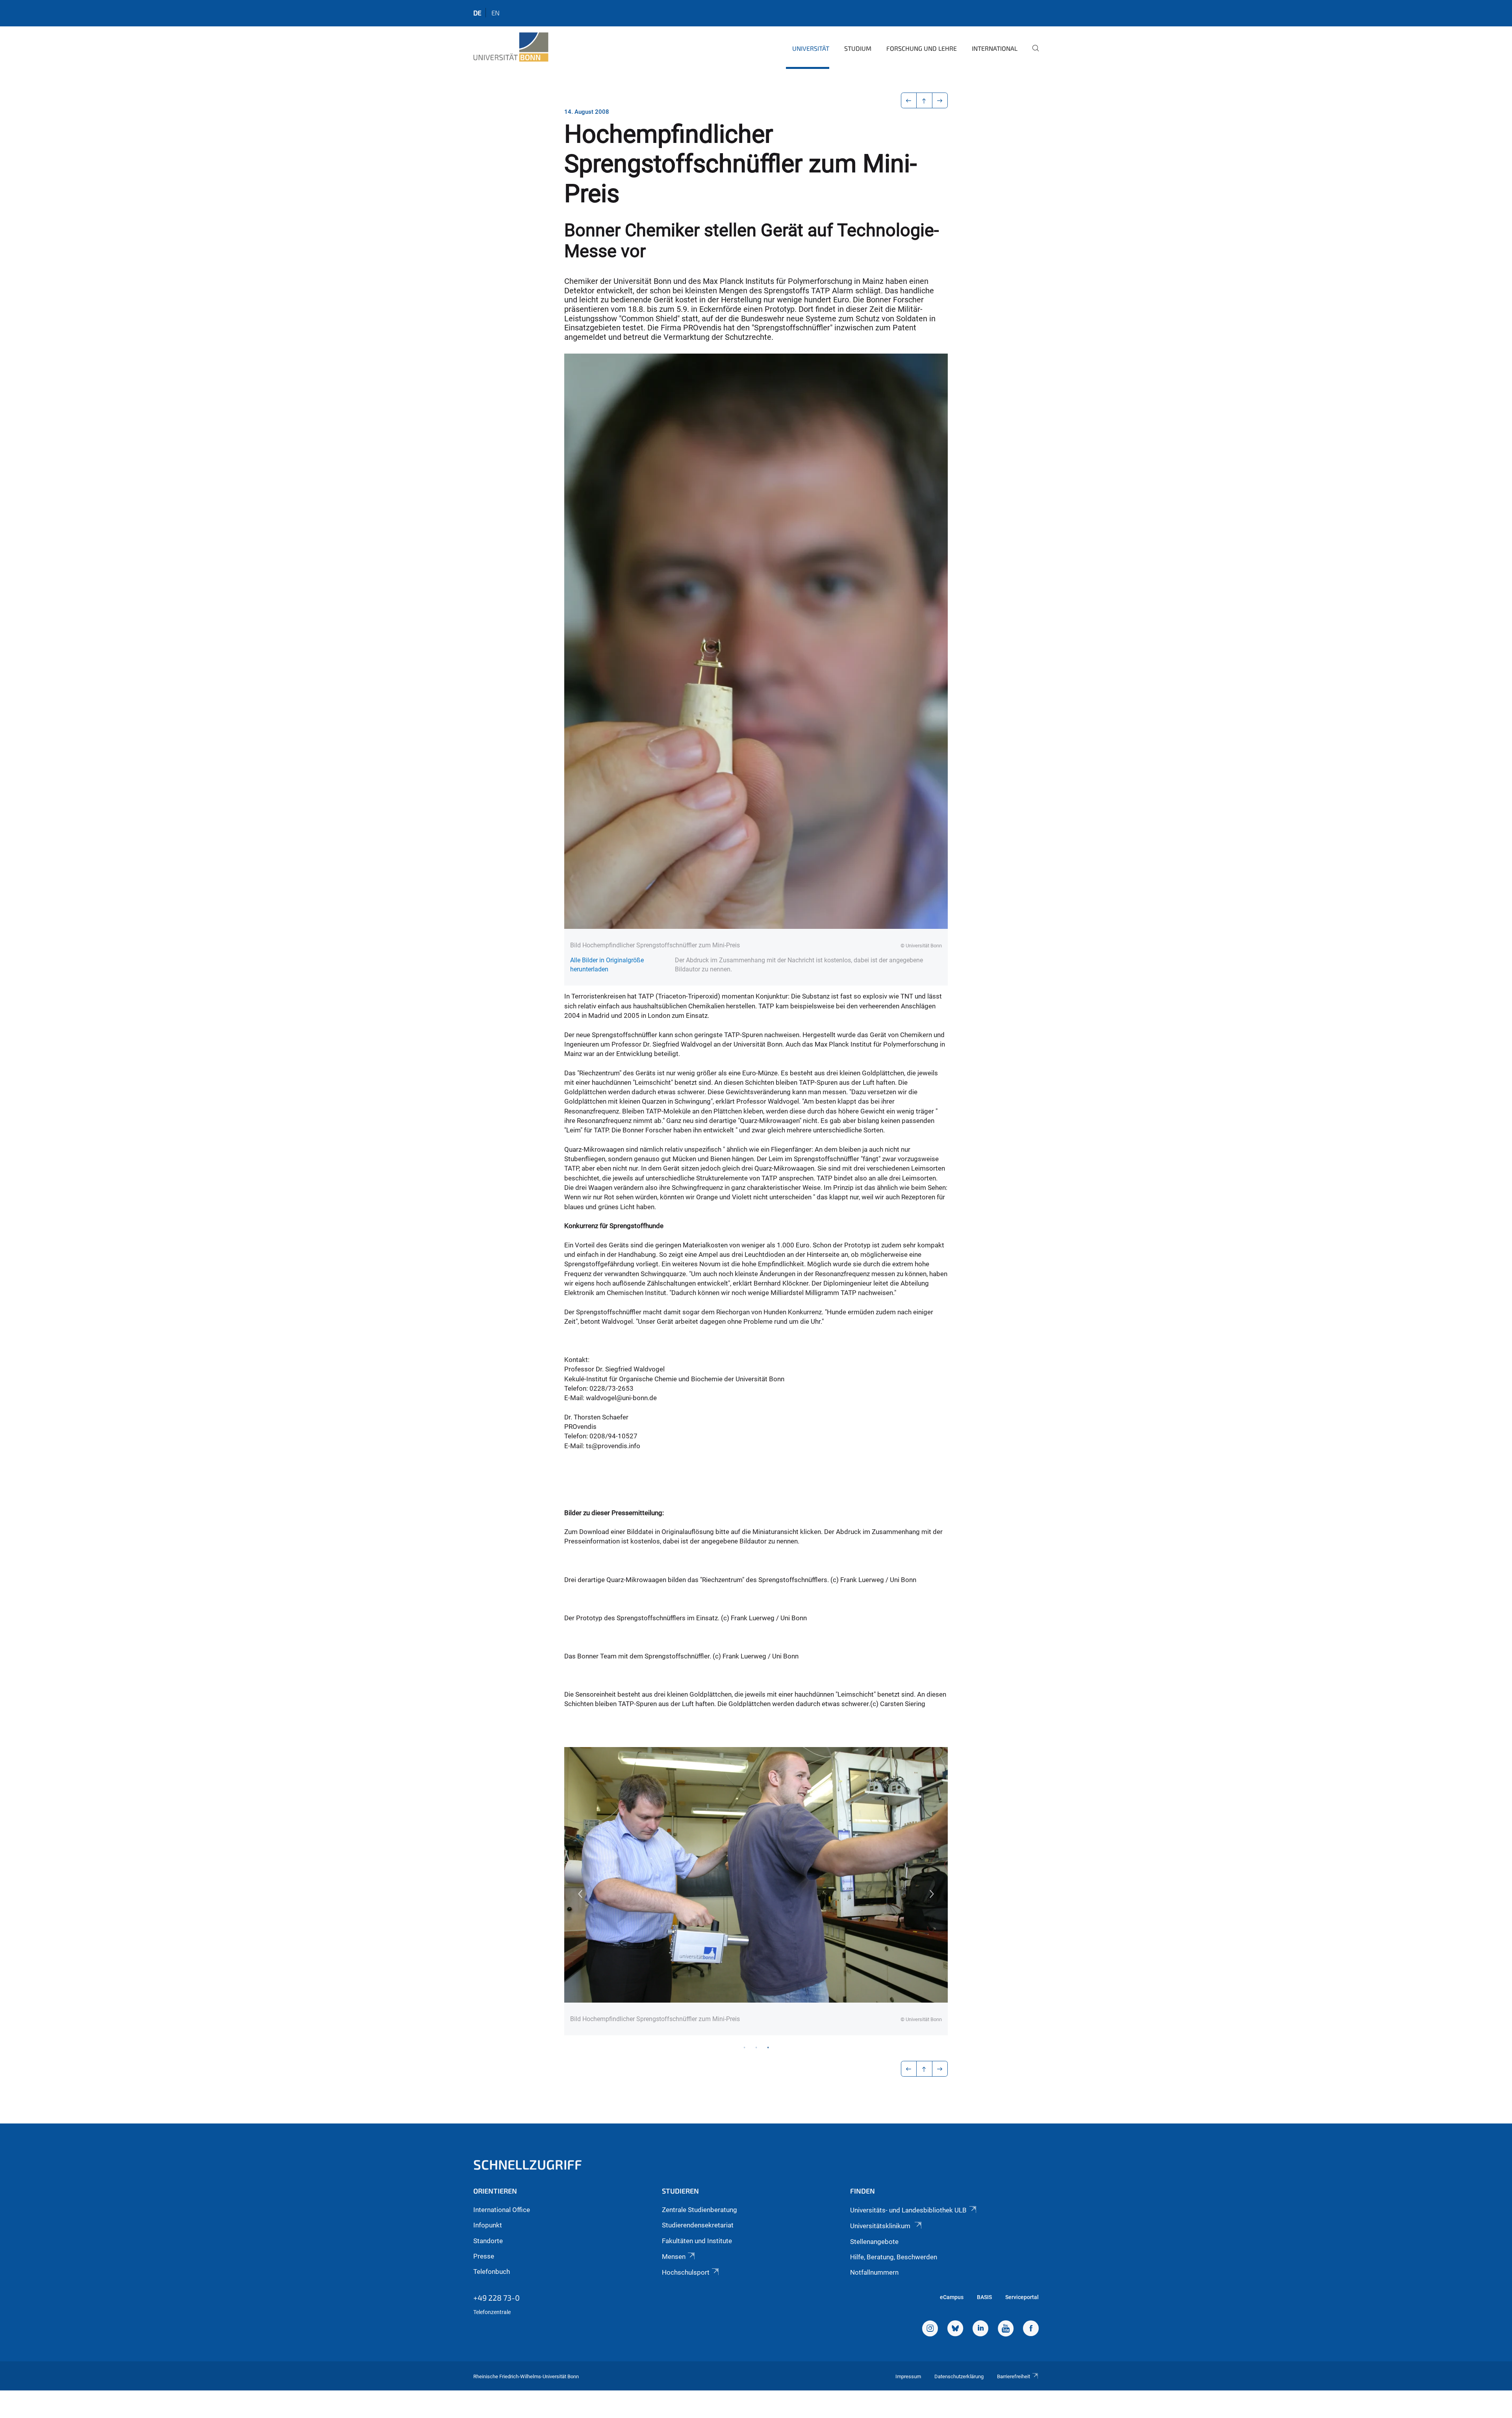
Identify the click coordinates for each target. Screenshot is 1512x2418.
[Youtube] (1006, 2329)
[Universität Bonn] (511, 47)
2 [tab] (756, 2047)
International (995, 48)
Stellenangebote (874, 2242)
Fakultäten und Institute (697, 2241)
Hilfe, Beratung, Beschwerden (894, 2257)
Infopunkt (488, 2225)
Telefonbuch (492, 2272)
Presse (484, 2256)
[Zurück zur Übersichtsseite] (924, 100)
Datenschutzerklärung (959, 2376)
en (496, 13)
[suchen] (1032, 54)
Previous (580, 1894)
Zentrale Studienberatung (699, 2210)
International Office (502, 2210)
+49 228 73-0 (497, 2298)
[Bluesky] (955, 2329)
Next (932, 1894)
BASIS (984, 2297)
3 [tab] (768, 2047)
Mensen (674, 2257)
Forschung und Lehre (922, 48)
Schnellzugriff (528, 2164)
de (477, 13)
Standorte (488, 2241)
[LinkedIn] (980, 2329)
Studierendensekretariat (698, 2225)
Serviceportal (1022, 2297)
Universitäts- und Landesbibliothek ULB (908, 2210)
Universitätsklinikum (881, 2226)
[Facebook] (1031, 2329)
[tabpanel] (756, 1891)
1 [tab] (744, 2047)
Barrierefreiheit (1014, 2376)
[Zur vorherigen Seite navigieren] (909, 100)
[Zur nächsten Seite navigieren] (940, 100)
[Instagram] (930, 2329)
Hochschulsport (686, 2272)
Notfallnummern (874, 2272)
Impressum (908, 2376)
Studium (858, 48)
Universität (811, 48)
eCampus (952, 2297)
